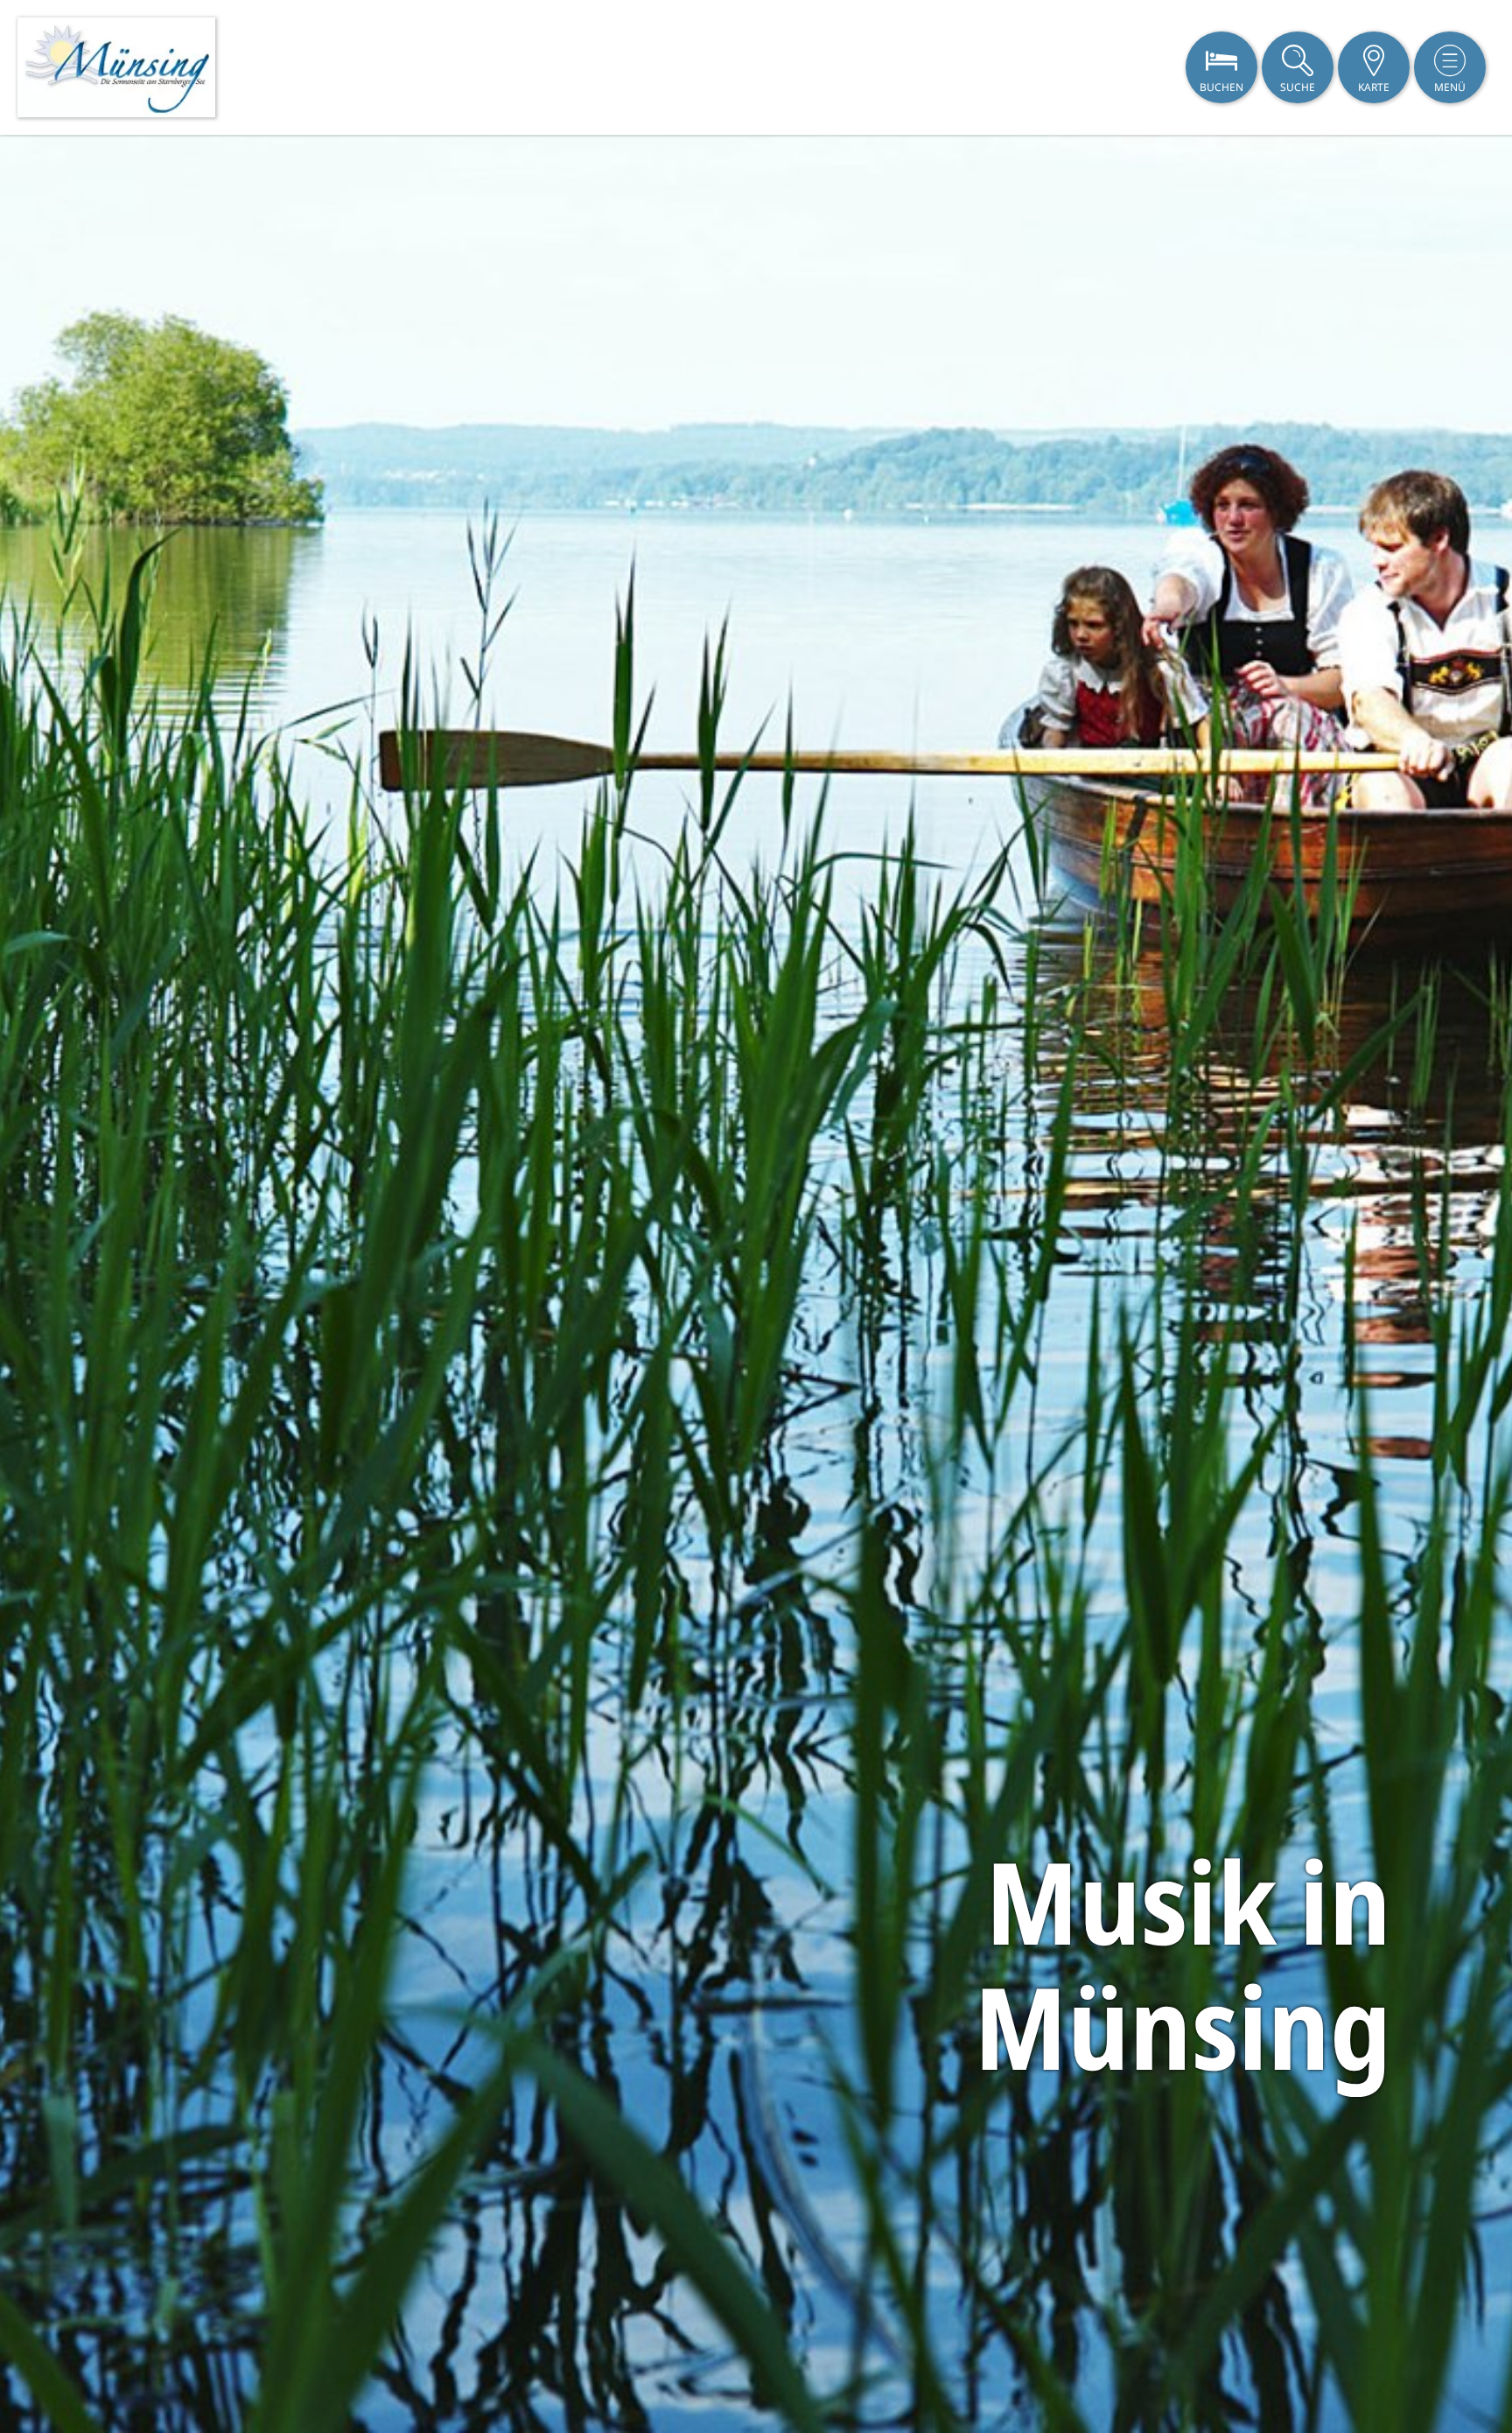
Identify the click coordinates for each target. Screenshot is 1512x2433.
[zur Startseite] (116, 67)
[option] (756, 1284)
